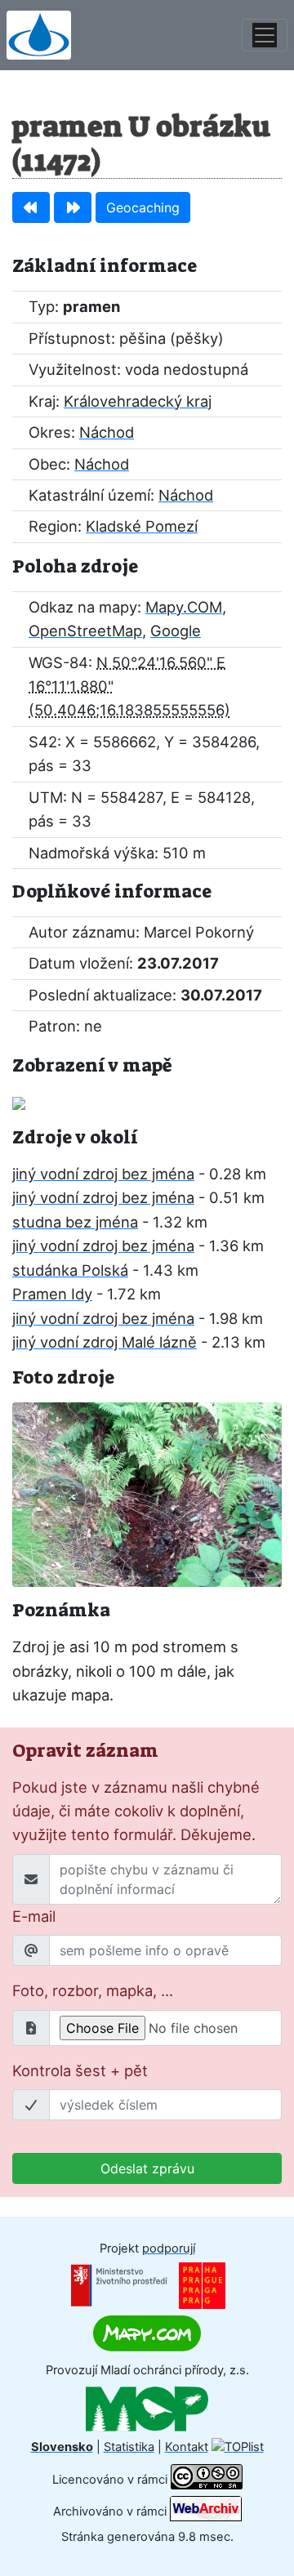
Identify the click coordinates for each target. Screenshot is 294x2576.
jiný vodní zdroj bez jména (103, 1174)
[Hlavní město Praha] (202, 2284)
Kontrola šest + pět (80, 2070)
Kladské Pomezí (142, 526)
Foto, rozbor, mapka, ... (93, 1990)
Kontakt (187, 2447)
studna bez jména (75, 1222)
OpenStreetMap (85, 631)
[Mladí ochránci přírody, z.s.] (147, 2409)
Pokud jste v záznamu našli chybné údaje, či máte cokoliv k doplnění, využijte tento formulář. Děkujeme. (136, 1811)
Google (176, 631)
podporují (169, 2248)
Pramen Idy (52, 1294)
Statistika (129, 2447)
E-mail (34, 1916)
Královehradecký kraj (138, 401)
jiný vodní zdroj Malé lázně (105, 1342)
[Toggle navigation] (265, 35)
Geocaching (143, 207)
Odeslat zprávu (147, 2168)
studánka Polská (70, 1270)
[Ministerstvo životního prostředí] (119, 2284)
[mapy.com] (147, 2333)
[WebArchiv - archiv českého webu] (206, 2511)
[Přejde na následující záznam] (73, 207)
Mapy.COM (184, 607)
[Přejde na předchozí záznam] (31, 207)
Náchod (107, 432)
